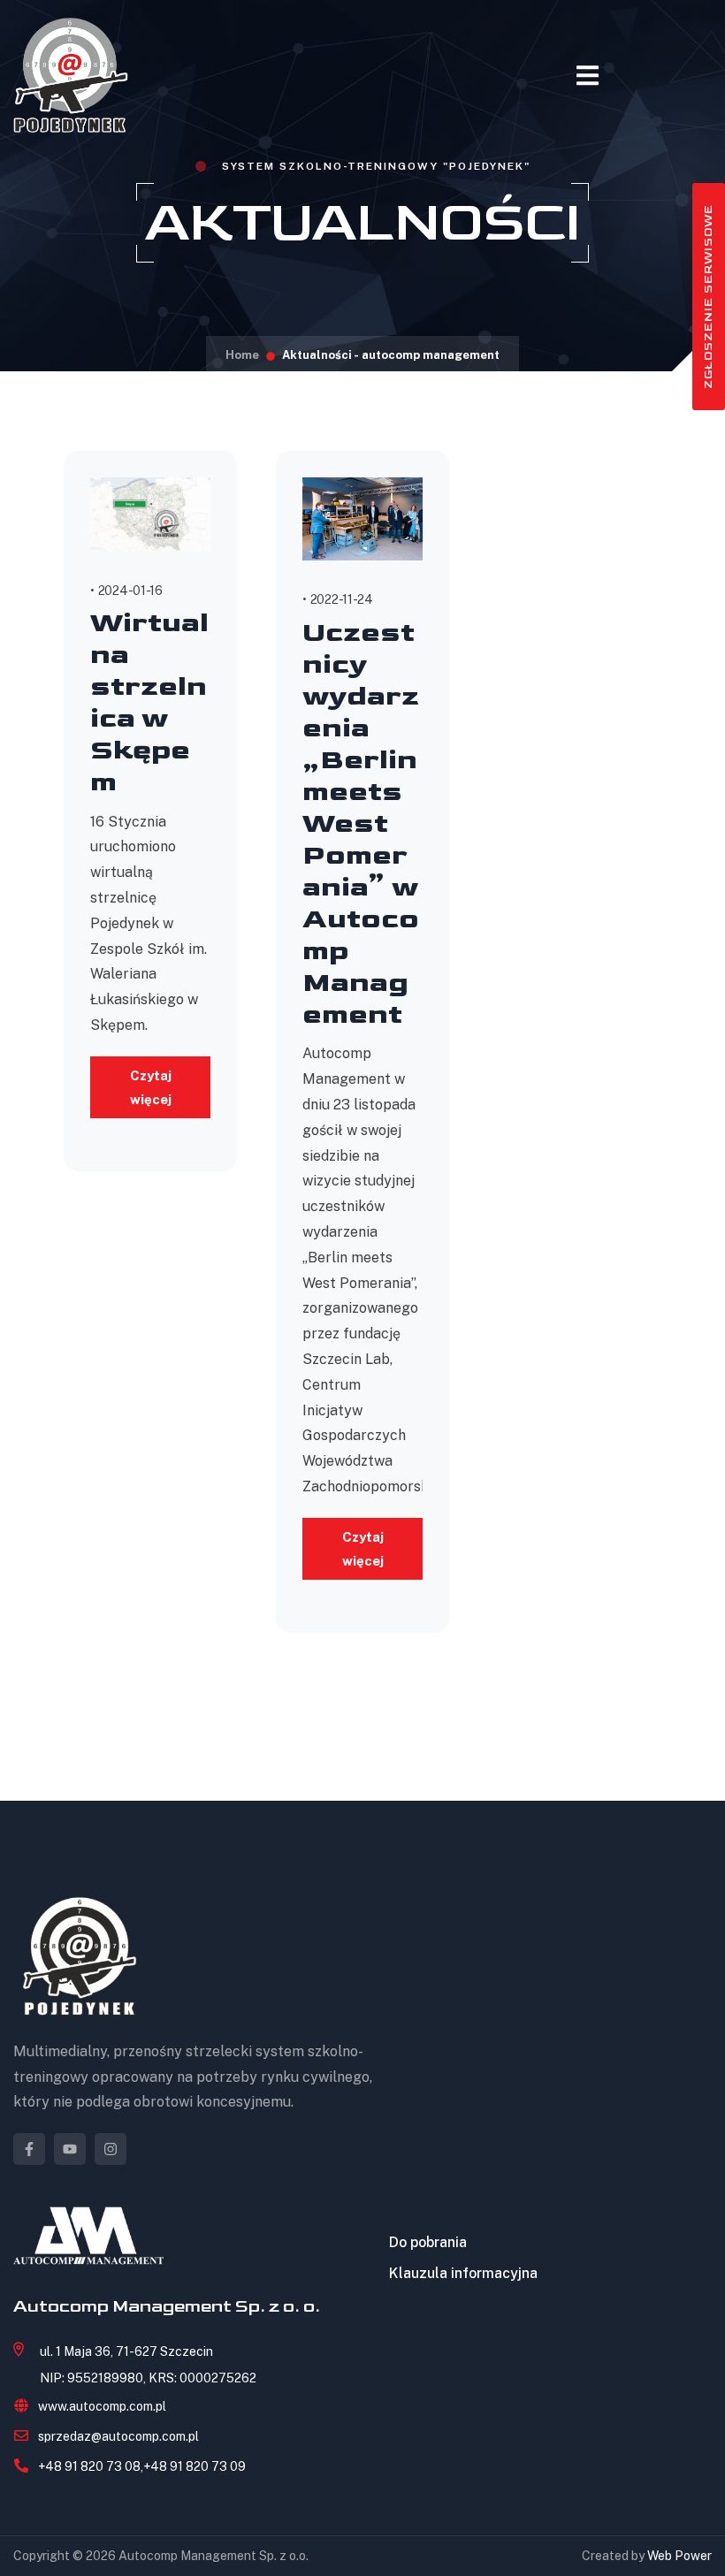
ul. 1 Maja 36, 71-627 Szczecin (126, 2351)
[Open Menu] (588, 76)
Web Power (679, 2556)
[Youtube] (70, 2149)
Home (242, 355)
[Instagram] (111, 2149)
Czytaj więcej (151, 1087)
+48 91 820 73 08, (91, 2466)
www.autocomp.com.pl (102, 2406)
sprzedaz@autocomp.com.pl (118, 2436)
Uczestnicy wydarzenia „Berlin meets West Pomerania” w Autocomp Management (361, 824)
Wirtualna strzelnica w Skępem (149, 703)
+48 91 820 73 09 (195, 2466)
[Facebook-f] (29, 2149)
